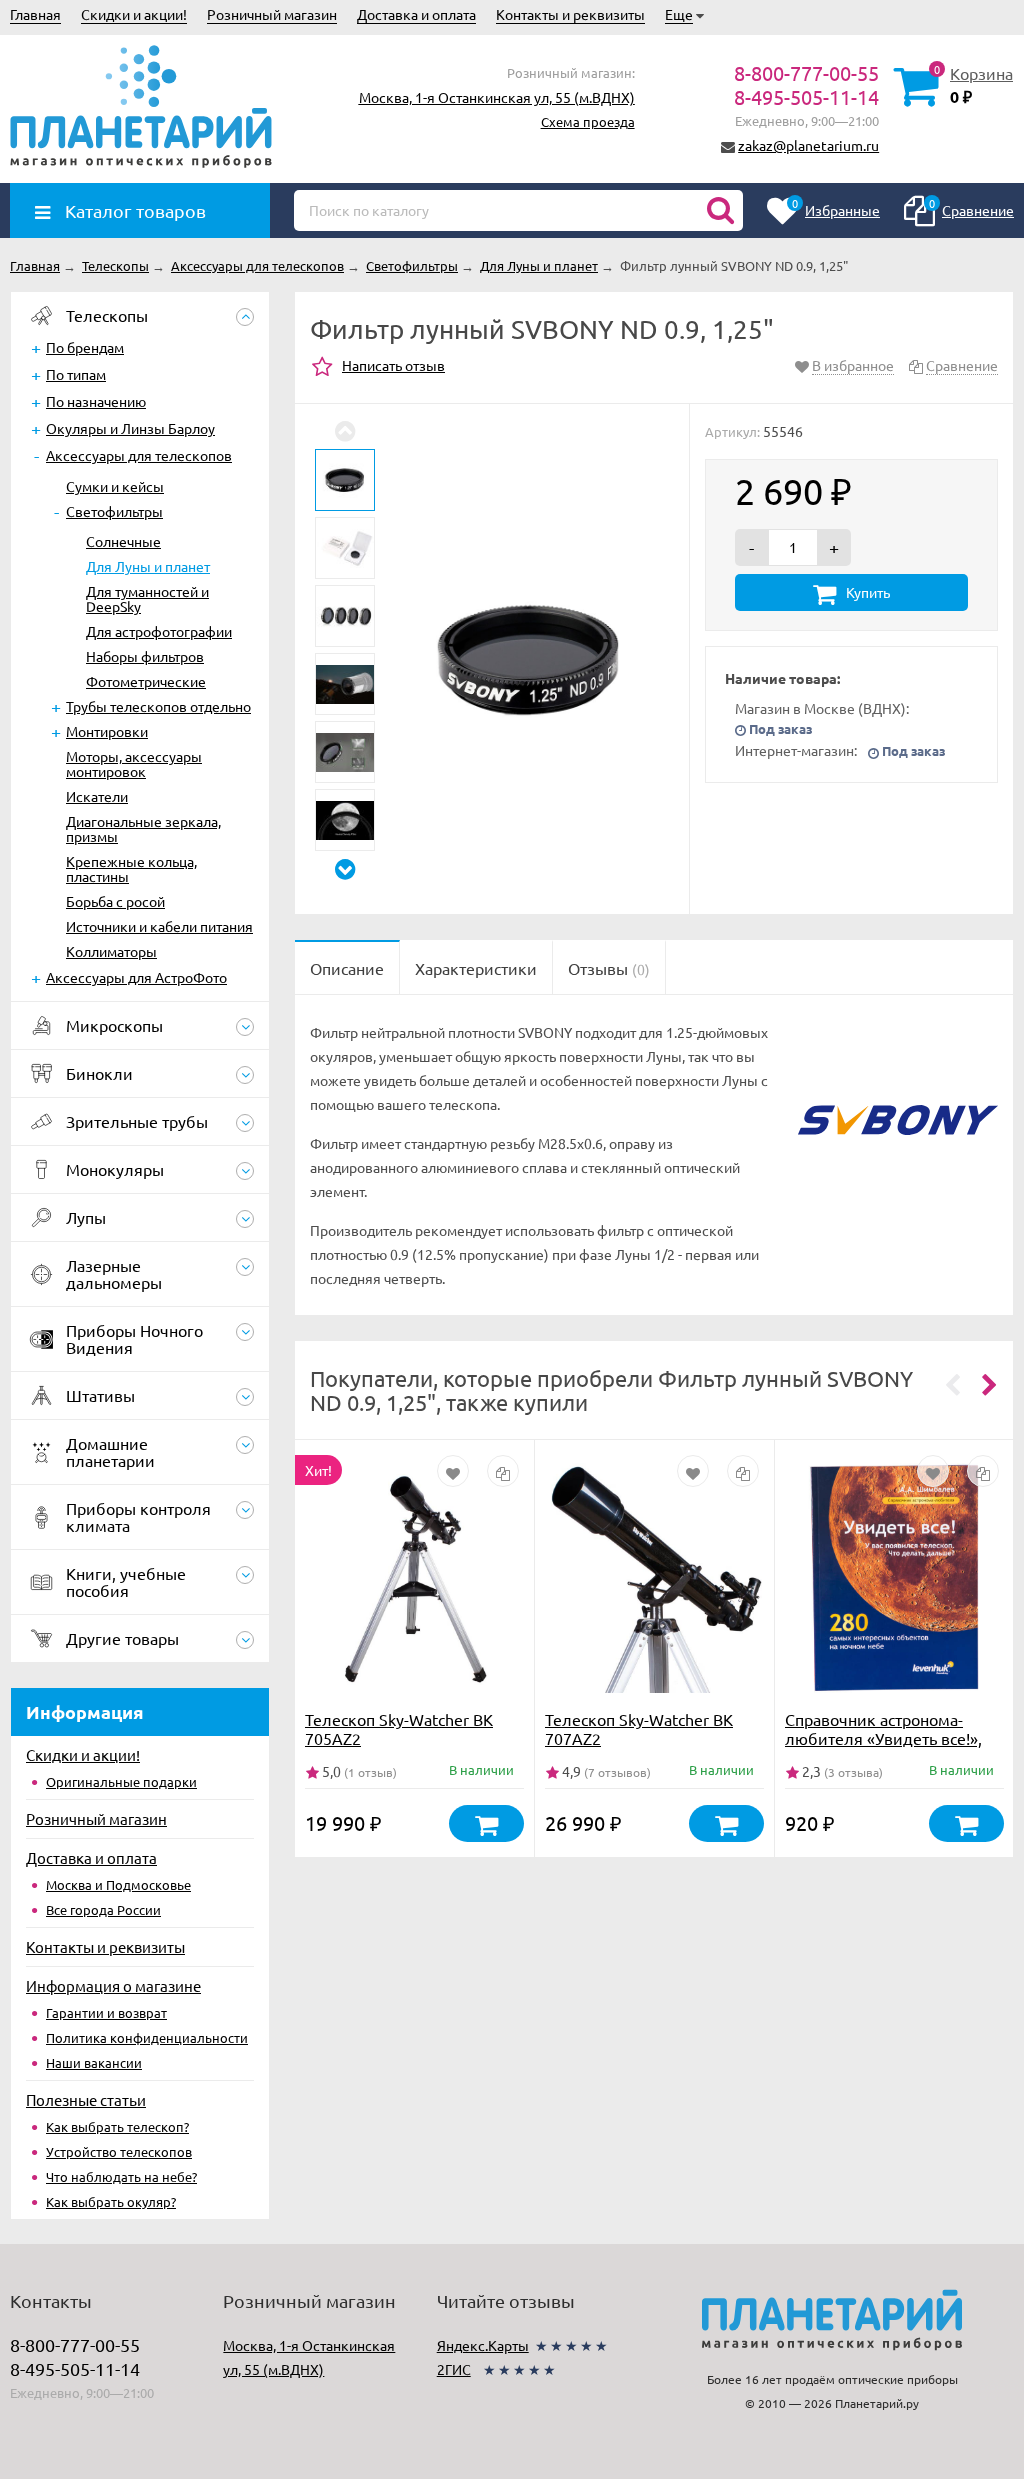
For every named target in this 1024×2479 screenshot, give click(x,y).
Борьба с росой (115, 901)
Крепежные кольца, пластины (131, 868)
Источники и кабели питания (159, 926)
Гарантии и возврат (106, 2012)
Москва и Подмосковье (118, 1884)
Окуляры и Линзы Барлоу (130, 428)
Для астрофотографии (159, 631)
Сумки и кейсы (115, 486)
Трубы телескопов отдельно (158, 706)
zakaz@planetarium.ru (808, 145)
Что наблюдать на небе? (121, 2176)
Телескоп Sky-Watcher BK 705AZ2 (399, 1728)
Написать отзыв (393, 365)
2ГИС (454, 2369)
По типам (76, 374)
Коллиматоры (111, 951)
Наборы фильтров (145, 656)
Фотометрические (146, 681)
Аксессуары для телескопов (139, 455)
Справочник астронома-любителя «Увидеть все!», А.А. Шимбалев (883, 1738)
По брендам (85, 347)
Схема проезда (588, 121)
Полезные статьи (86, 2099)
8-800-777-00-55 (806, 72)
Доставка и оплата (416, 14)
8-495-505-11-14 (806, 96)
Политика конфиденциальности (147, 2037)
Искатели (97, 796)
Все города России (103, 1909)
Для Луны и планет (148, 566)
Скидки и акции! (134, 14)
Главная (35, 14)
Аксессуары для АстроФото (136, 977)
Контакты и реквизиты (570, 14)
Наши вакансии (94, 2062)
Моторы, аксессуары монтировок (134, 763)
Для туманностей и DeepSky (147, 598)
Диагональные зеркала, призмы (143, 828)
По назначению (96, 401)
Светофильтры (114, 511)
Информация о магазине (113, 1985)
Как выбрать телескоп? (117, 2126)
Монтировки (107, 731)
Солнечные (123, 541)
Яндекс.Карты (483, 2345)
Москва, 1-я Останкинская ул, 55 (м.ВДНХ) (497, 97)
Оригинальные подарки (121, 1781)
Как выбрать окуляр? (111, 2201)
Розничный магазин (272, 14)
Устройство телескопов (119, 2151)
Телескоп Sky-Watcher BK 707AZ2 (639, 1728)
